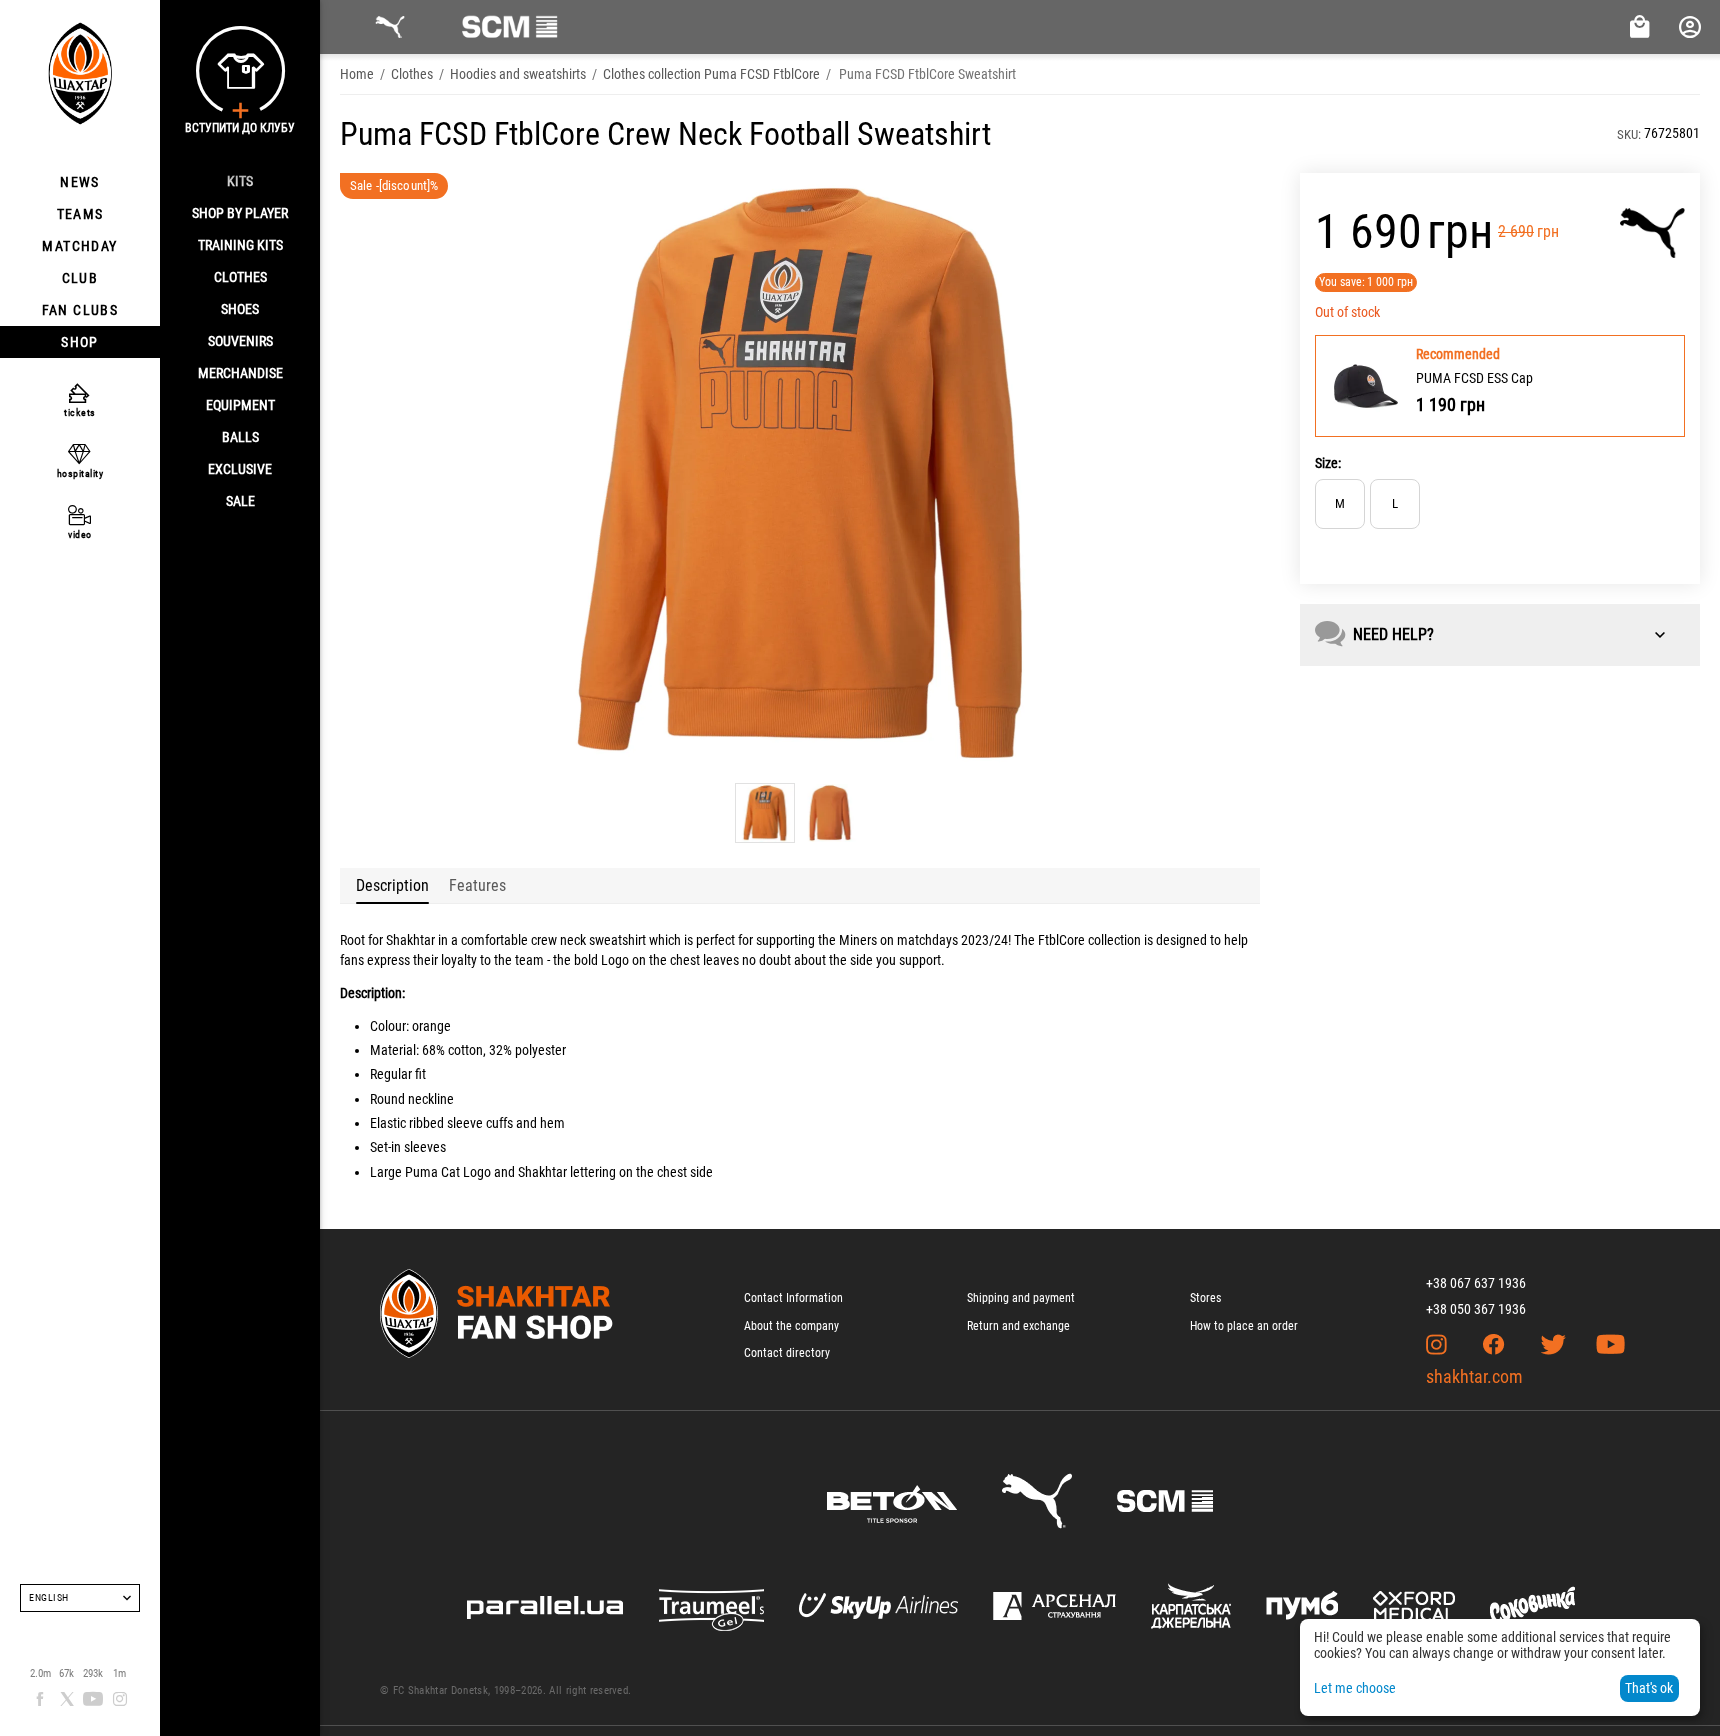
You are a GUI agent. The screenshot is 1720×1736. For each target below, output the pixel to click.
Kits (240, 181)
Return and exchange (1018, 1326)
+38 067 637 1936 (1476, 1283)
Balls (240, 437)
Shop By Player (240, 213)
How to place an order (1244, 1326)
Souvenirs (240, 341)
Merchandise (240, 373)
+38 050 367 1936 (1476, 1309)
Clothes (240, 277)
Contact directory (787, 1353)
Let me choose (1355, 1688)
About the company (791, 1326)
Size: (1328, 463)
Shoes (240, 309)
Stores (1205, 1298)
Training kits (240, 245)
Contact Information (793, 1298)
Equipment (240, 405)
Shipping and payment (1021, 1298)
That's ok (1649, 1688)
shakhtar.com (1474, 1376)
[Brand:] (1652, 233)
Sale (240, 501)
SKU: (1629, 134)
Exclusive (240, 469)
